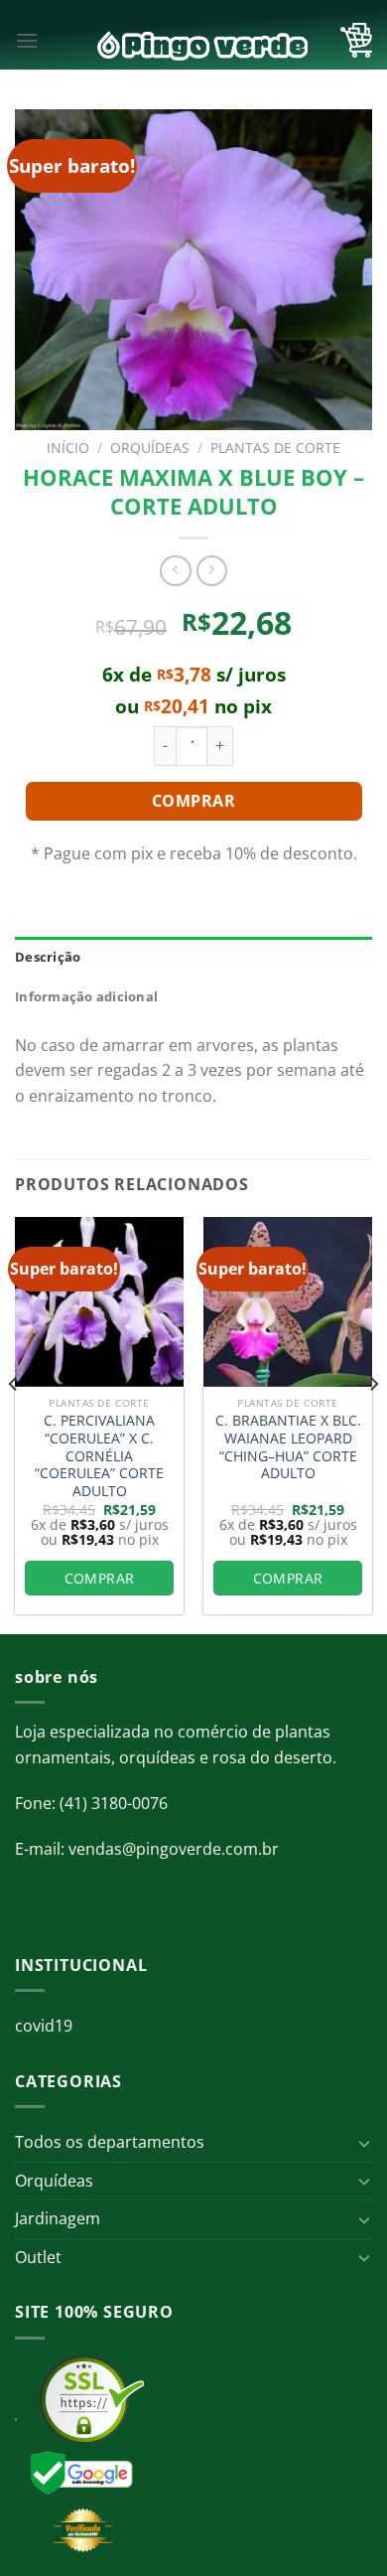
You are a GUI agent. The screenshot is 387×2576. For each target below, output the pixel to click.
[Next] (373, 1423)
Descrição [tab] (48, 957)
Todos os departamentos (110, 2142)
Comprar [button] (100, 1578)
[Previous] (14, 1423)
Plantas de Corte (275, 448)
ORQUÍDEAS (150, 448)
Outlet (38, 2257)
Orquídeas (54, 2181)
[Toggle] (364, 2143)
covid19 (44, 2026)
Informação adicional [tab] (86, 996)
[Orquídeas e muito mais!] (193, 46)
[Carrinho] (356, 41)
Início (68, 448)
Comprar (193, 801)
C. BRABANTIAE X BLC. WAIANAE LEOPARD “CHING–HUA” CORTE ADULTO (288, 1447)
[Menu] (27, 40)
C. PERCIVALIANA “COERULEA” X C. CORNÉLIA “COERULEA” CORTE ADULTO (99, 1455)
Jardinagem (58, 2218)
